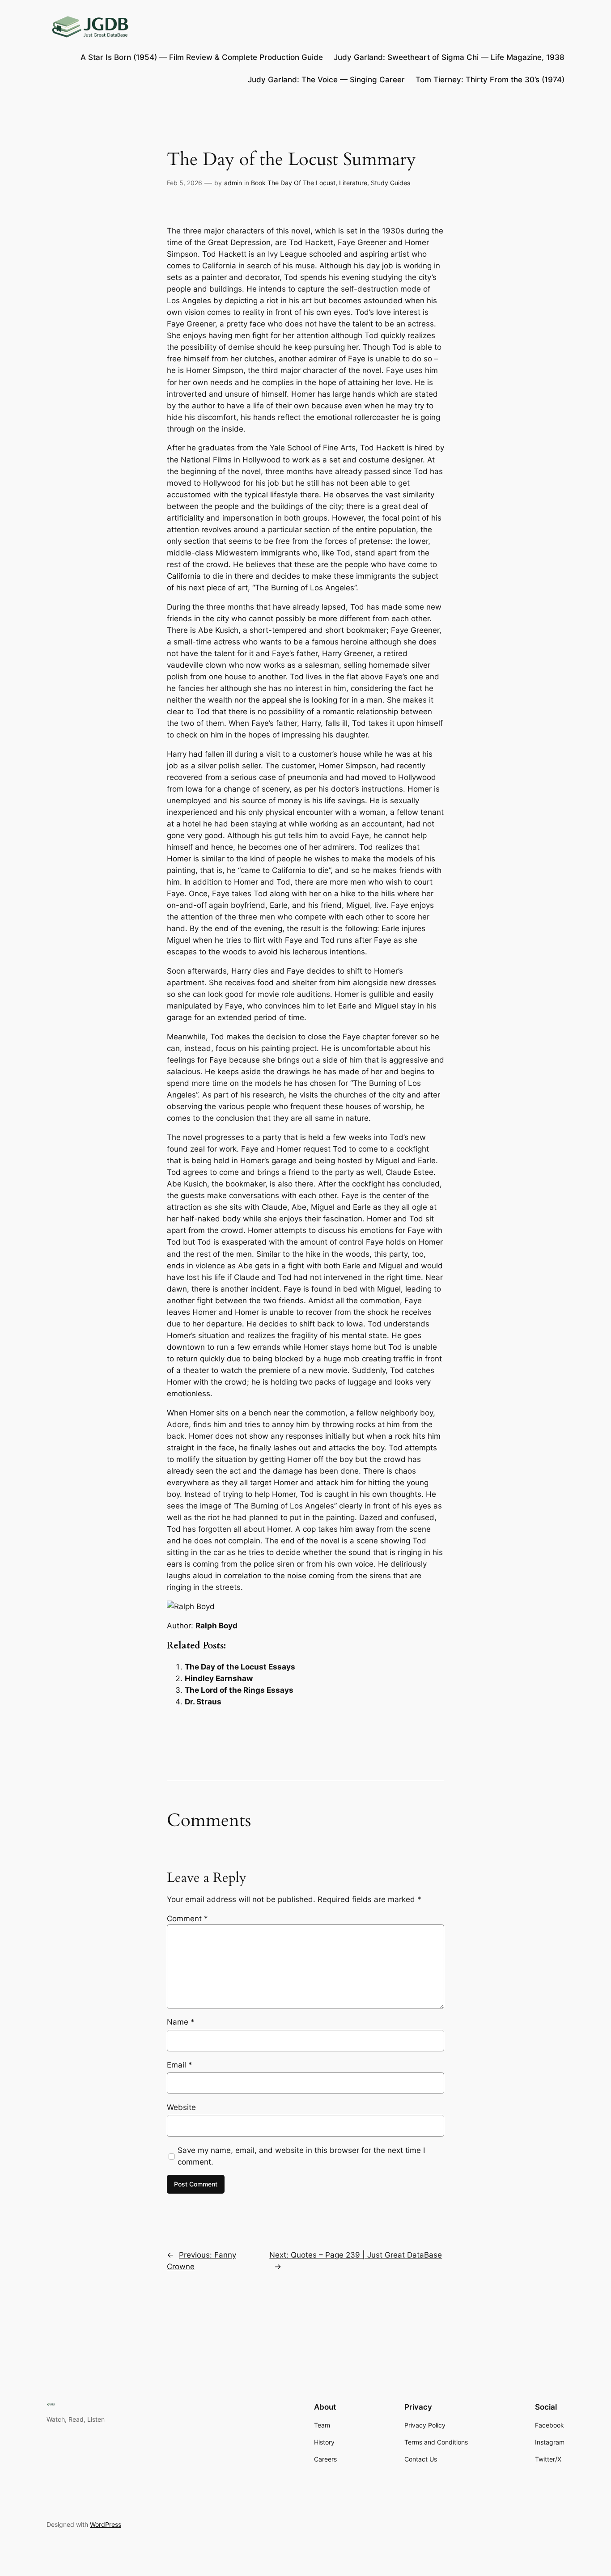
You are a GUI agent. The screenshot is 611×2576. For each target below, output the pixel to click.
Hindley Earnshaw (219, 1678)
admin (233, 183)
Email (180, 2065)
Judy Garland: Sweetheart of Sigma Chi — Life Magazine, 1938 (449, 57)
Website (181, 2107)
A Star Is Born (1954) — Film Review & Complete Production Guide (202, 57)
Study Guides (390, 183)
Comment (187, 1919)
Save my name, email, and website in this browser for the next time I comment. (301, 2156)
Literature (353, 183)
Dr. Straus (203, 1702)
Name (181, 2022)
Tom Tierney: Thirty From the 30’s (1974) (490, 80)
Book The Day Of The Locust (293, 183)
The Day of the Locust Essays (240, 1667)
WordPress (106, 2524)
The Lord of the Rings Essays (239, 1690)
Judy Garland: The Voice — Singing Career (326, 80)
